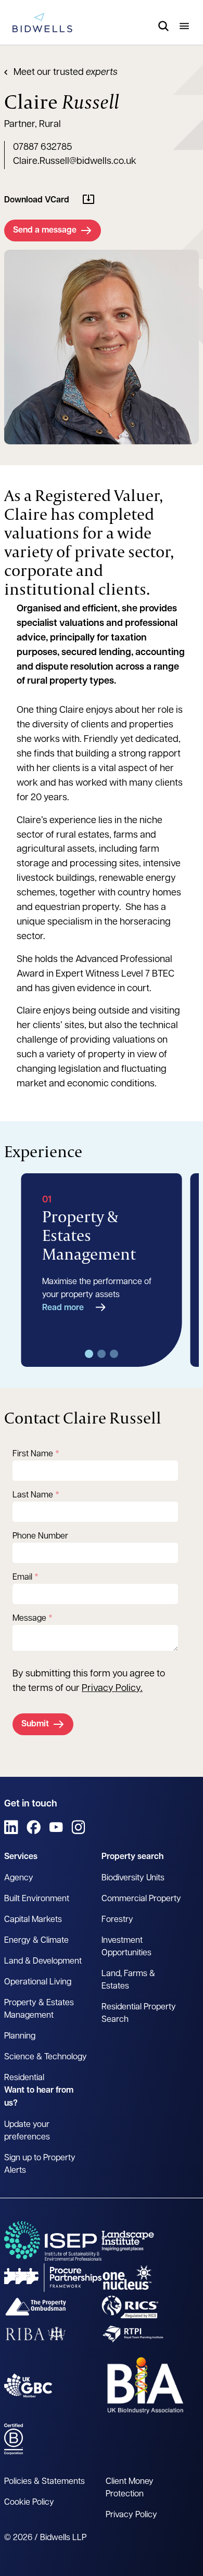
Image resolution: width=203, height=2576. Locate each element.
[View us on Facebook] (34, 1827)
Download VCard (37, 200)
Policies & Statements (45, 2482)
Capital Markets (33, 1920)
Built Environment (37, 1899)
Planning (20, 2036)
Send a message (45, 230)
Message (29, 1619)
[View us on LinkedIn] (11, 1827)
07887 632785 (42, 148)
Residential (24, 2078)
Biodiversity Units (133, 1878)
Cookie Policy (29, 2503)
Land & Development (43, 1962)
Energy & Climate (36, 1941)
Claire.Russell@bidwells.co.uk (75, 162)
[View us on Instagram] (78, 1827)
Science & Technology (46, 2057)
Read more (63, 1308)
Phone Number (40, 1536)
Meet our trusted (66, 73)
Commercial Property (141, 1899)
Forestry (117, 1920)
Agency (19, 1878)
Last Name (33, 1495)
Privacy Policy (111, 1689)
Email (22, 1578)
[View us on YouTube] (56, 1827)
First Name (33, 1454)
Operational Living (38, 1982)
